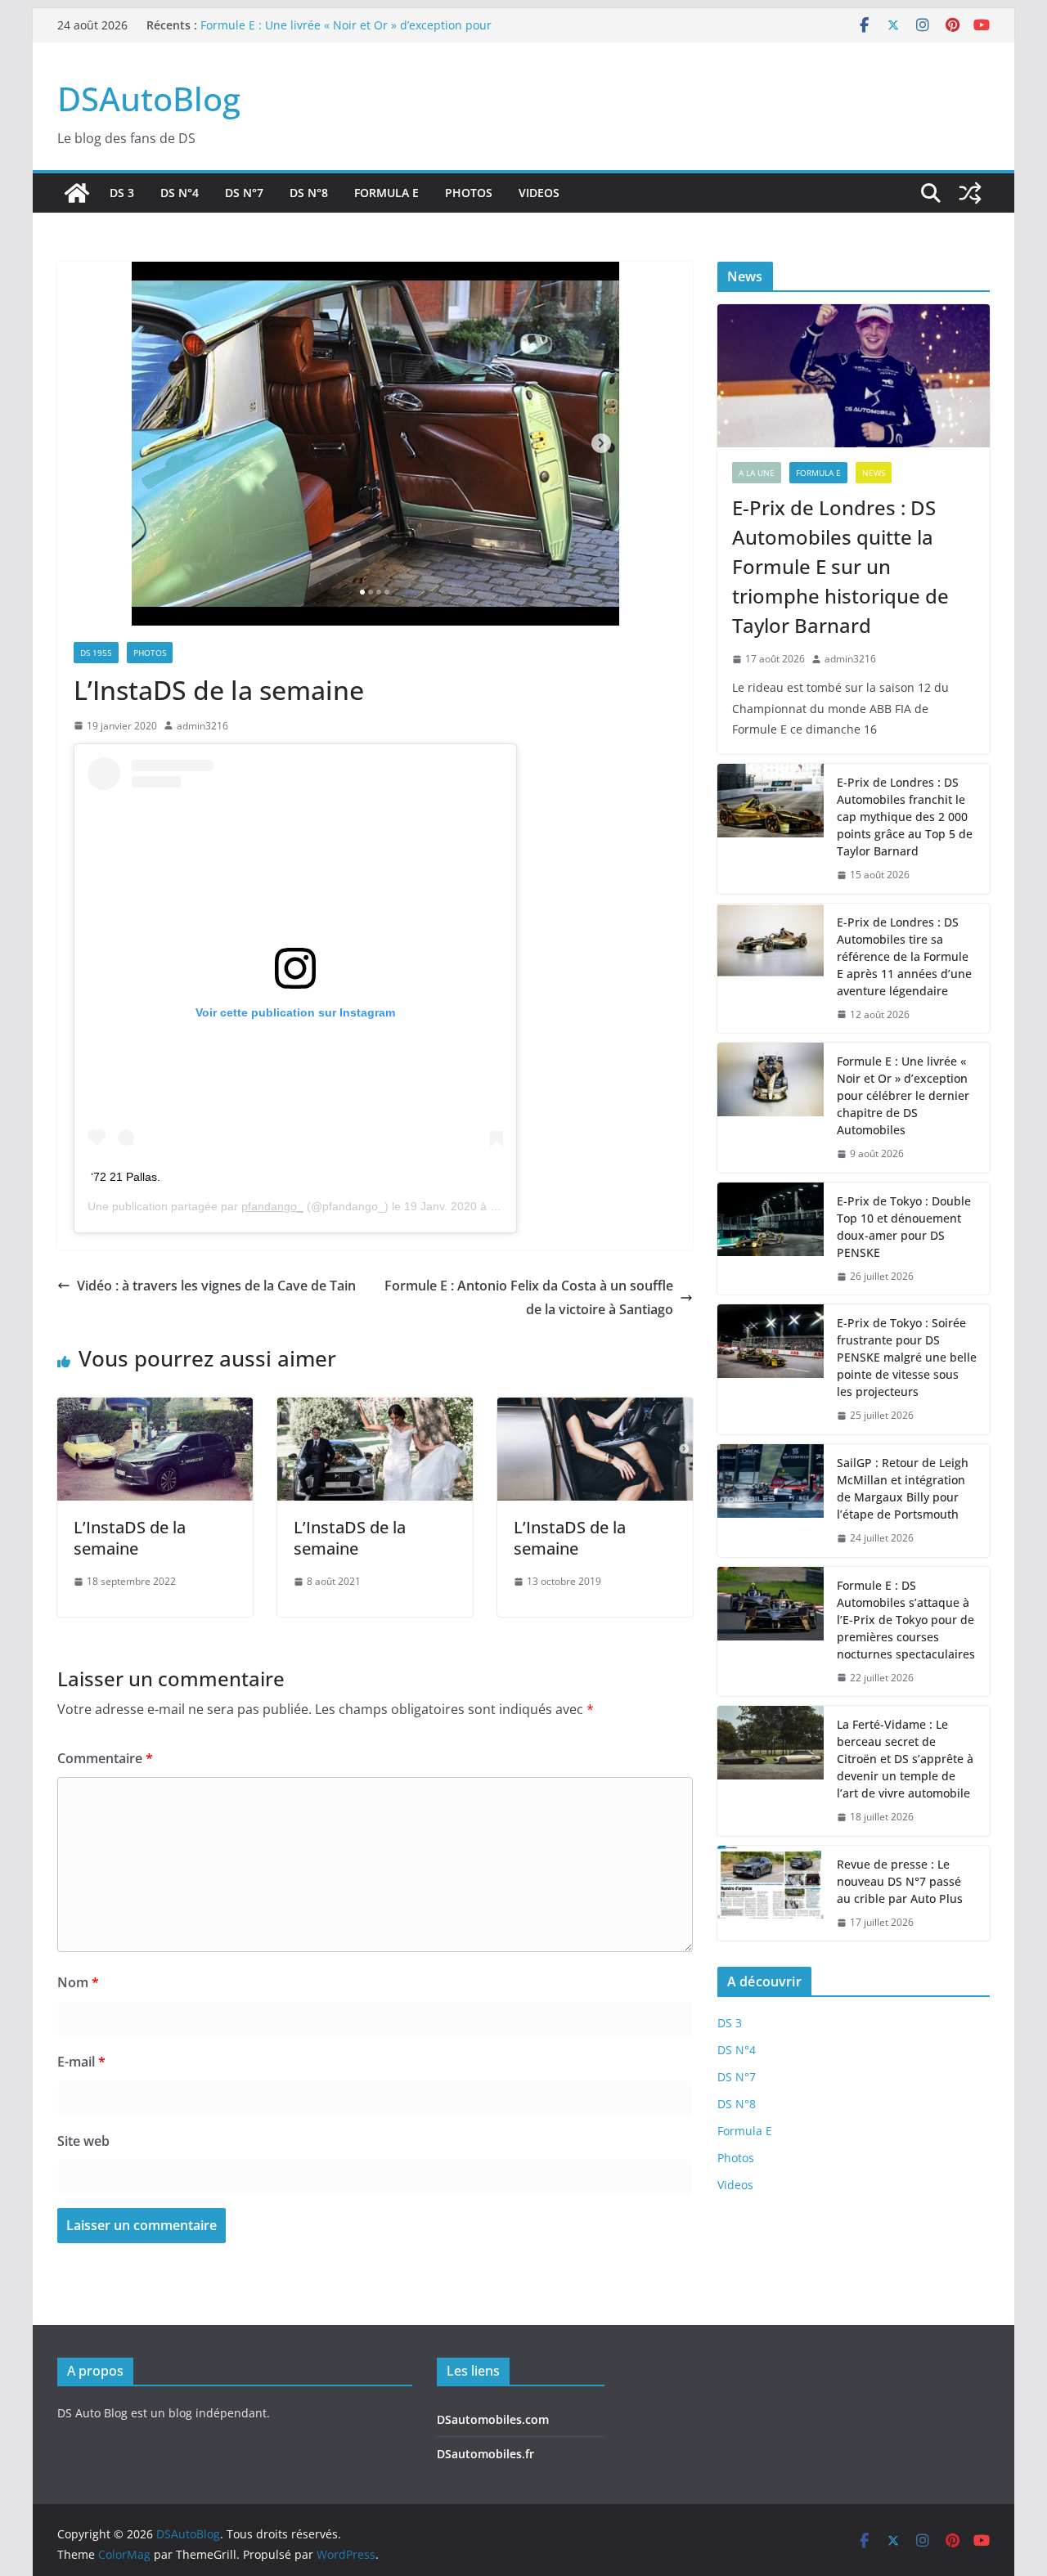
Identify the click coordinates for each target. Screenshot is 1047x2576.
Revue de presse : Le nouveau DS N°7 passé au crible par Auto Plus (900, 1881)
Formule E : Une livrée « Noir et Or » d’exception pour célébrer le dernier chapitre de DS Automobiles (346, 33)
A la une (757, 473)
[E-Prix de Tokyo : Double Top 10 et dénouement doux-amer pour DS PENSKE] (771, 1239)
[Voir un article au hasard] (970, 193)
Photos (469, 193)
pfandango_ (272, 1206)
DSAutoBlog (149, 99)
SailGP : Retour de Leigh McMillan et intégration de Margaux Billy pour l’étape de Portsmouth (903, 1488)
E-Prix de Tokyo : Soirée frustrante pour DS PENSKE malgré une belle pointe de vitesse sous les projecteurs (907, 1357)
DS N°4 (180, 193)
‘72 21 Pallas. (126, 1177)
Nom (78, 1982)
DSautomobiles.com (493, 2419)
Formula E (386, 193)
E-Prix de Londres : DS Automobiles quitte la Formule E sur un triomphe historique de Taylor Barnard (840, 566)
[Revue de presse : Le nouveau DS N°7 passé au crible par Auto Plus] (771, 1894)
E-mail (81, 2062)
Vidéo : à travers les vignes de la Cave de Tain (216, 1286)
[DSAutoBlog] (77, 193)
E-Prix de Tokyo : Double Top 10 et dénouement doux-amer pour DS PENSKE (904, 1227)
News (874, 473)
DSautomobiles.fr (485, 2454)
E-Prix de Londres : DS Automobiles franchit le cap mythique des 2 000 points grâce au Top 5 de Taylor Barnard (905, 817)
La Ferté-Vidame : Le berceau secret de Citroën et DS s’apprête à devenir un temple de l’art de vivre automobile (905, 1759)
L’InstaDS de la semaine (130, 1538)
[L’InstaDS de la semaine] (155, 1409)
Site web (83, 2141)
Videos (539, 193)
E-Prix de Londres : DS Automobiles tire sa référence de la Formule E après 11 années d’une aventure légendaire (904, 956)
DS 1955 (96, 653)
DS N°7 (244, 193)
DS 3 (122, 193)
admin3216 (202, 726)
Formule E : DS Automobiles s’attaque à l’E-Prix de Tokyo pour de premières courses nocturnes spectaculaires (906, 1620)
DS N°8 (309, 193)
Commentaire (105, 1758)
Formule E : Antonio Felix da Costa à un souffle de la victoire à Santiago (529, 1297)
